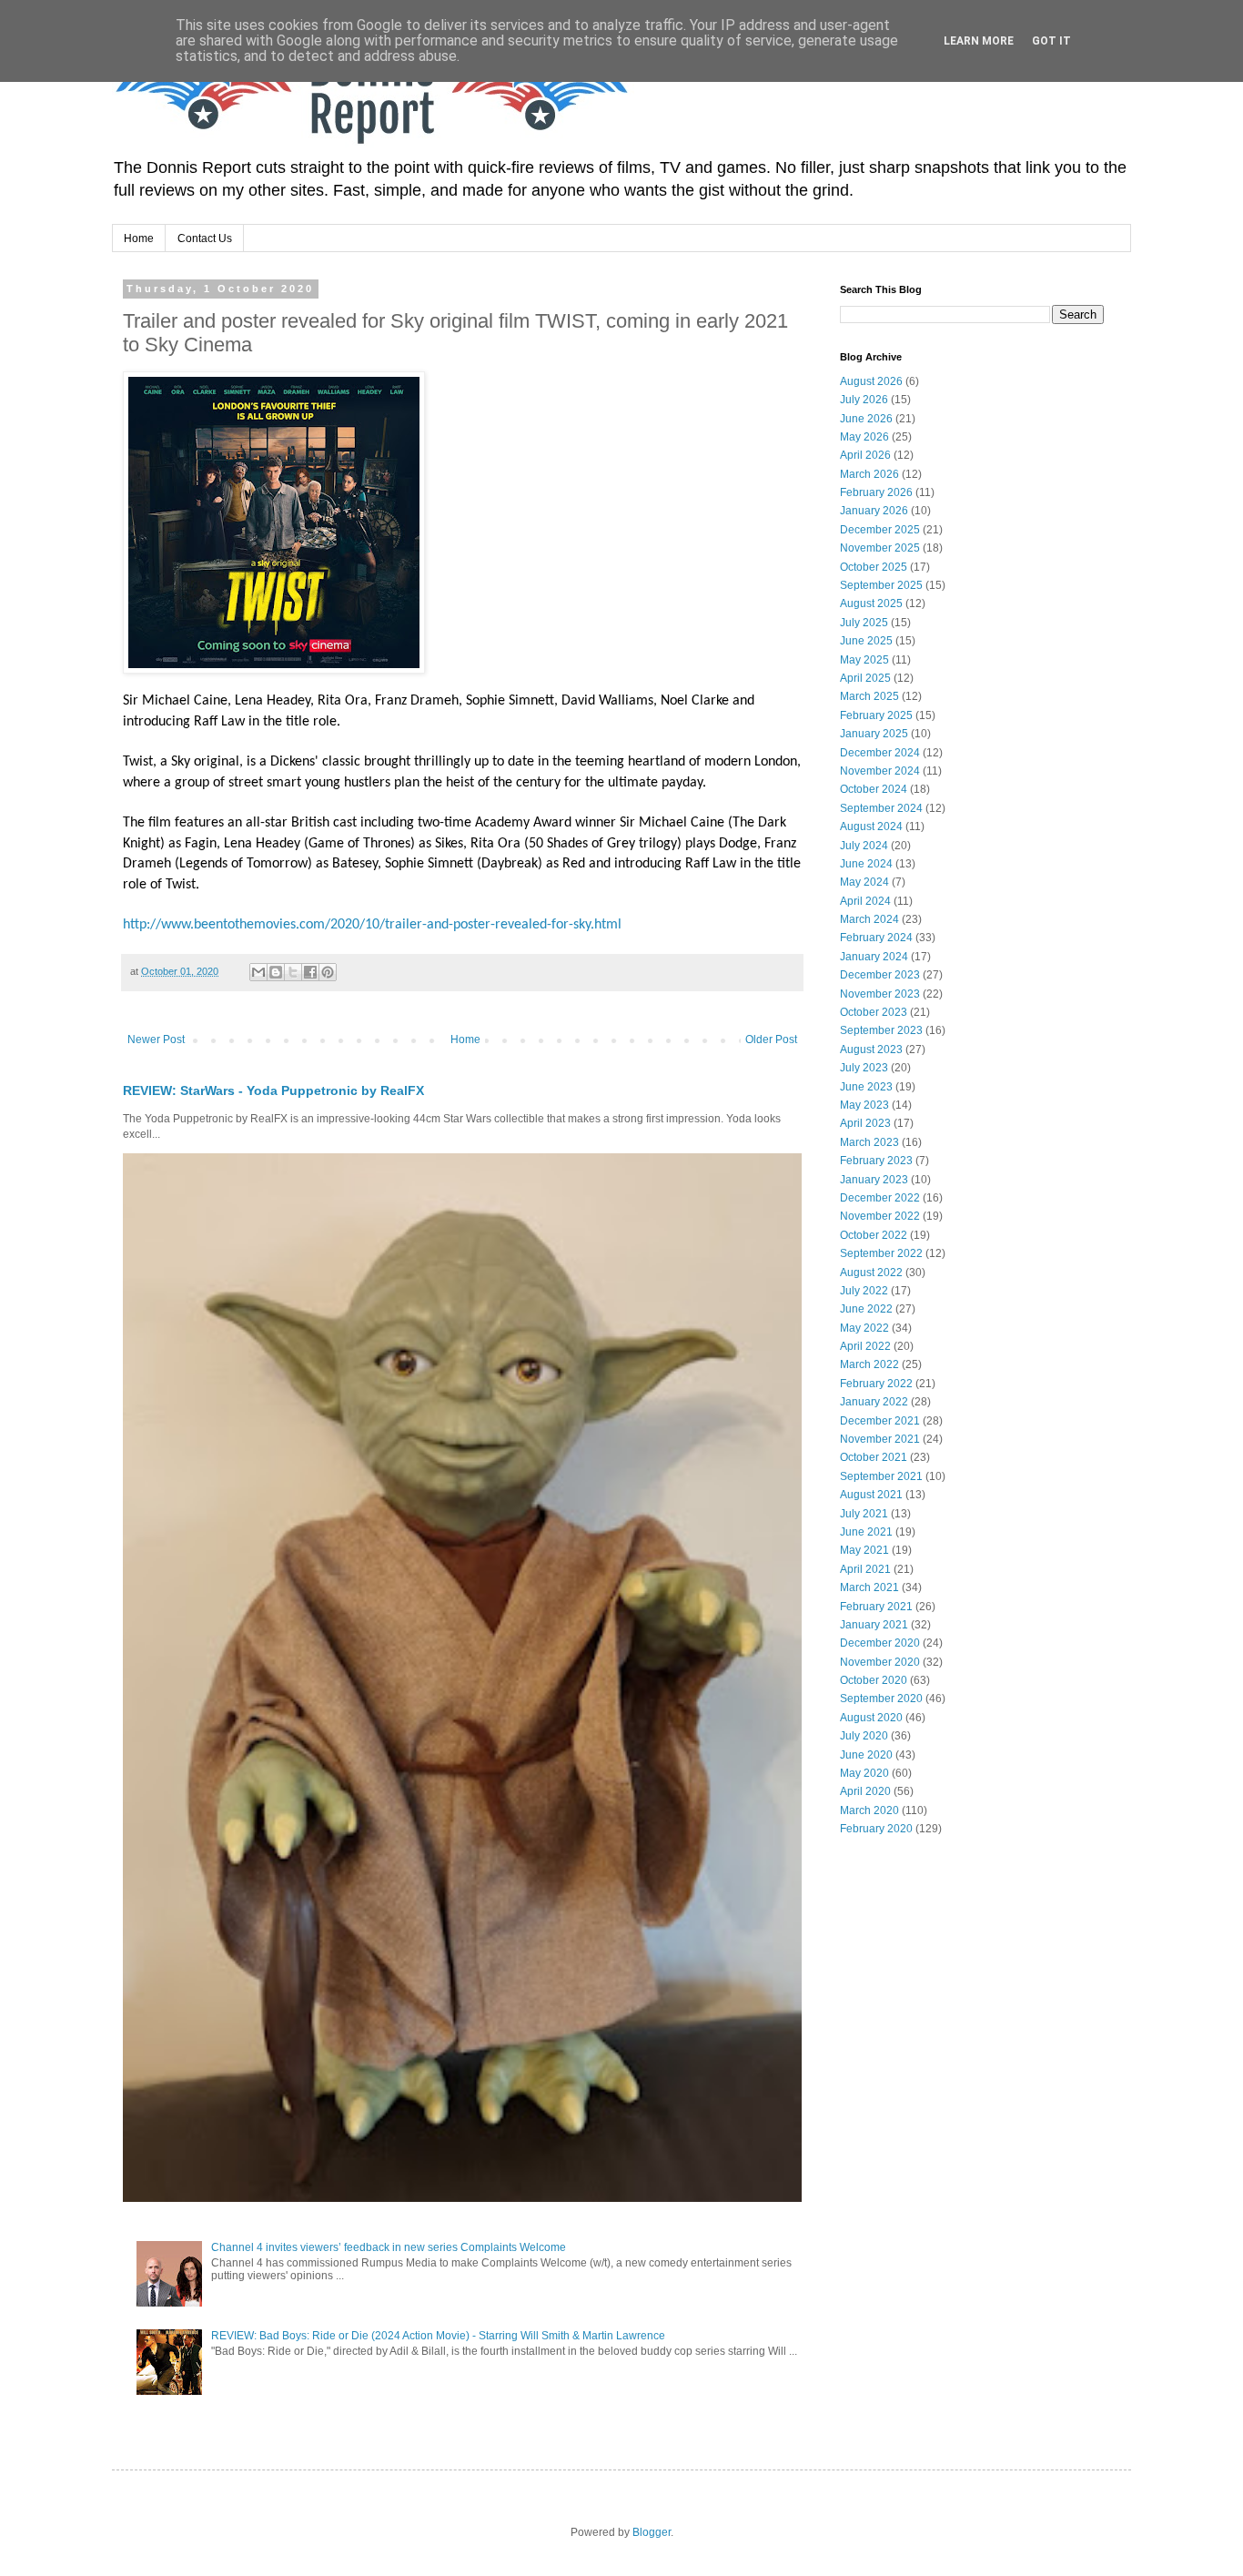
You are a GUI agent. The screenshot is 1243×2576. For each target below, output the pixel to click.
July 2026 (864, 400)
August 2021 (871, 1495)
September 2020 (881, 1699)
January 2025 (874, 734)
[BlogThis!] (276, 972)
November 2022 (880, 1216)
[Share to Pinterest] (328, 972)
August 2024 (871, 827)
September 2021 (881, 1476)
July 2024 (864, 846)
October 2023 (874, 1012)
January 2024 (874, 957)
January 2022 (874, 1402)
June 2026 (866, 419)
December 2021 (880, 1421)
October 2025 (874, 567)
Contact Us (205, 238)
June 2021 (866, 1532)
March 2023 (869, 1142)
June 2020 (866, 1755)
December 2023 (880, 975)
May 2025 (864, 660)
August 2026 (871, 381)
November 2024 (880, 771)
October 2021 (874, 1457)
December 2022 (880, 1198)
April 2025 (865, 678)
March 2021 (869, 1587)
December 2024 (880, 753)
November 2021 (880, 1439)
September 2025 (881, 585)
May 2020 (864, 1773)
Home (139, 238)
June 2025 (866, 641)
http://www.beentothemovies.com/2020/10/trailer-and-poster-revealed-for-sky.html (372, 925)
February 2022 (876, 1384)
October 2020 (874, 1680)
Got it (1051, 41)
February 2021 (876, 1607)
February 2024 (876, 938)
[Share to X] (293, 972)
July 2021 (864, 1514)
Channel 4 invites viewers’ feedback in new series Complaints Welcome (389, 2247)
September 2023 (881, 1030)
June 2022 (866, 1309)
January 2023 (874, 1180)
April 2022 (865, 1346)
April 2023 (865, 1123)
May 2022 (864, 1328)
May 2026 (864, 437)
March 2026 (869, 474)
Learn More (979, 41)
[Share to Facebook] (310, 972)
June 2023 (866, 1087)
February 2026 (876, 492)
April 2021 (865, 1569)
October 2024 (874, 789)
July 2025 (864, 623)
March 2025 (869, 696)
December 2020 (880, 1643)
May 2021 (864, 1550)
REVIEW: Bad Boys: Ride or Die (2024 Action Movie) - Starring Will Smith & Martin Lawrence (438, 2336)
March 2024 (869, 919)
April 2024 (865, 901)
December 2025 (880, 530)
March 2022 (869, 1364)
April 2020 (865, 1791)
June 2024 (866, 864)
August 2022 (871, 1273)
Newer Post (156, 1040)
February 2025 (876, 715)
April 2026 (865, 455)
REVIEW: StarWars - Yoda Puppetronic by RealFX (273, 1090)
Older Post (771, 1040)
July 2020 (864, 1736)
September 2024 (881, 808)
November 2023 (880, 994)
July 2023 (864, 1068)
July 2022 (864, 1291)
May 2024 (864, 882)
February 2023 (876, 1161)
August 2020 (871, 1718)
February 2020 (876, 1829)
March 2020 (869, 1810)
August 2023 (871, 1050)
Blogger (652, 2532)
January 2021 (874, 1625)
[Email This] (258, 972)
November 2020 (880, 1662)
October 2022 (874, 1235)
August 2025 (871, 603)
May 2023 (864, 1105)
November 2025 (880, 548)
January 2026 (874, 511)
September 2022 (881, 1253)
